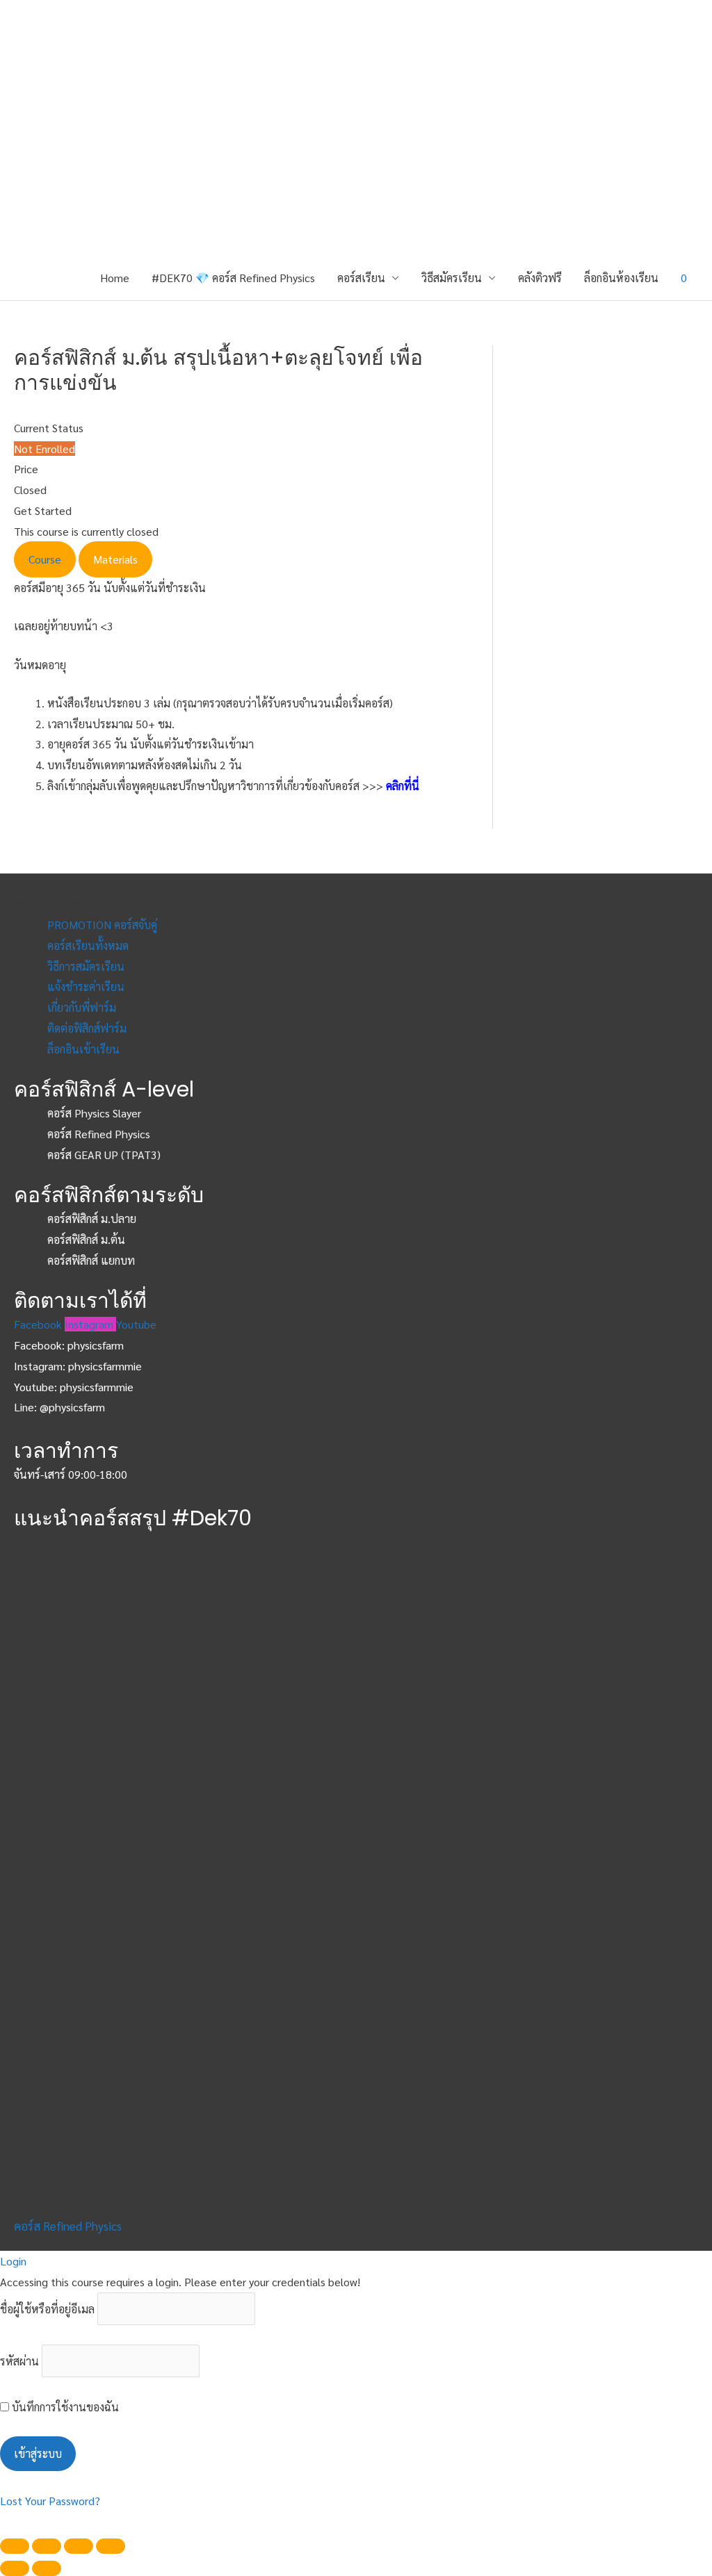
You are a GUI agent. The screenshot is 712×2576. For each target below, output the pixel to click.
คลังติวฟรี (540, 278)
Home (115, 278)
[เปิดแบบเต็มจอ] (79, 2546)
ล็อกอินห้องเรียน (621, 278)
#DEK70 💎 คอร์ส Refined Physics (233, 278)
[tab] (45, 559)
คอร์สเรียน (361, 278)
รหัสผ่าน (19, 2361)
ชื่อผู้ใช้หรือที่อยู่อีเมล (47, 2309)
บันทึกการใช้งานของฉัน (64, 2407)
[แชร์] (47, 2546)
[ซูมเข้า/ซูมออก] (111, 2546)
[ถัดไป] (47, 2568)
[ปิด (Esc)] (15, 2546)
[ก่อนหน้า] (15, 2568)
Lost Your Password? (50, 2501)
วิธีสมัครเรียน (452, 278)
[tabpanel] (232, 626)
